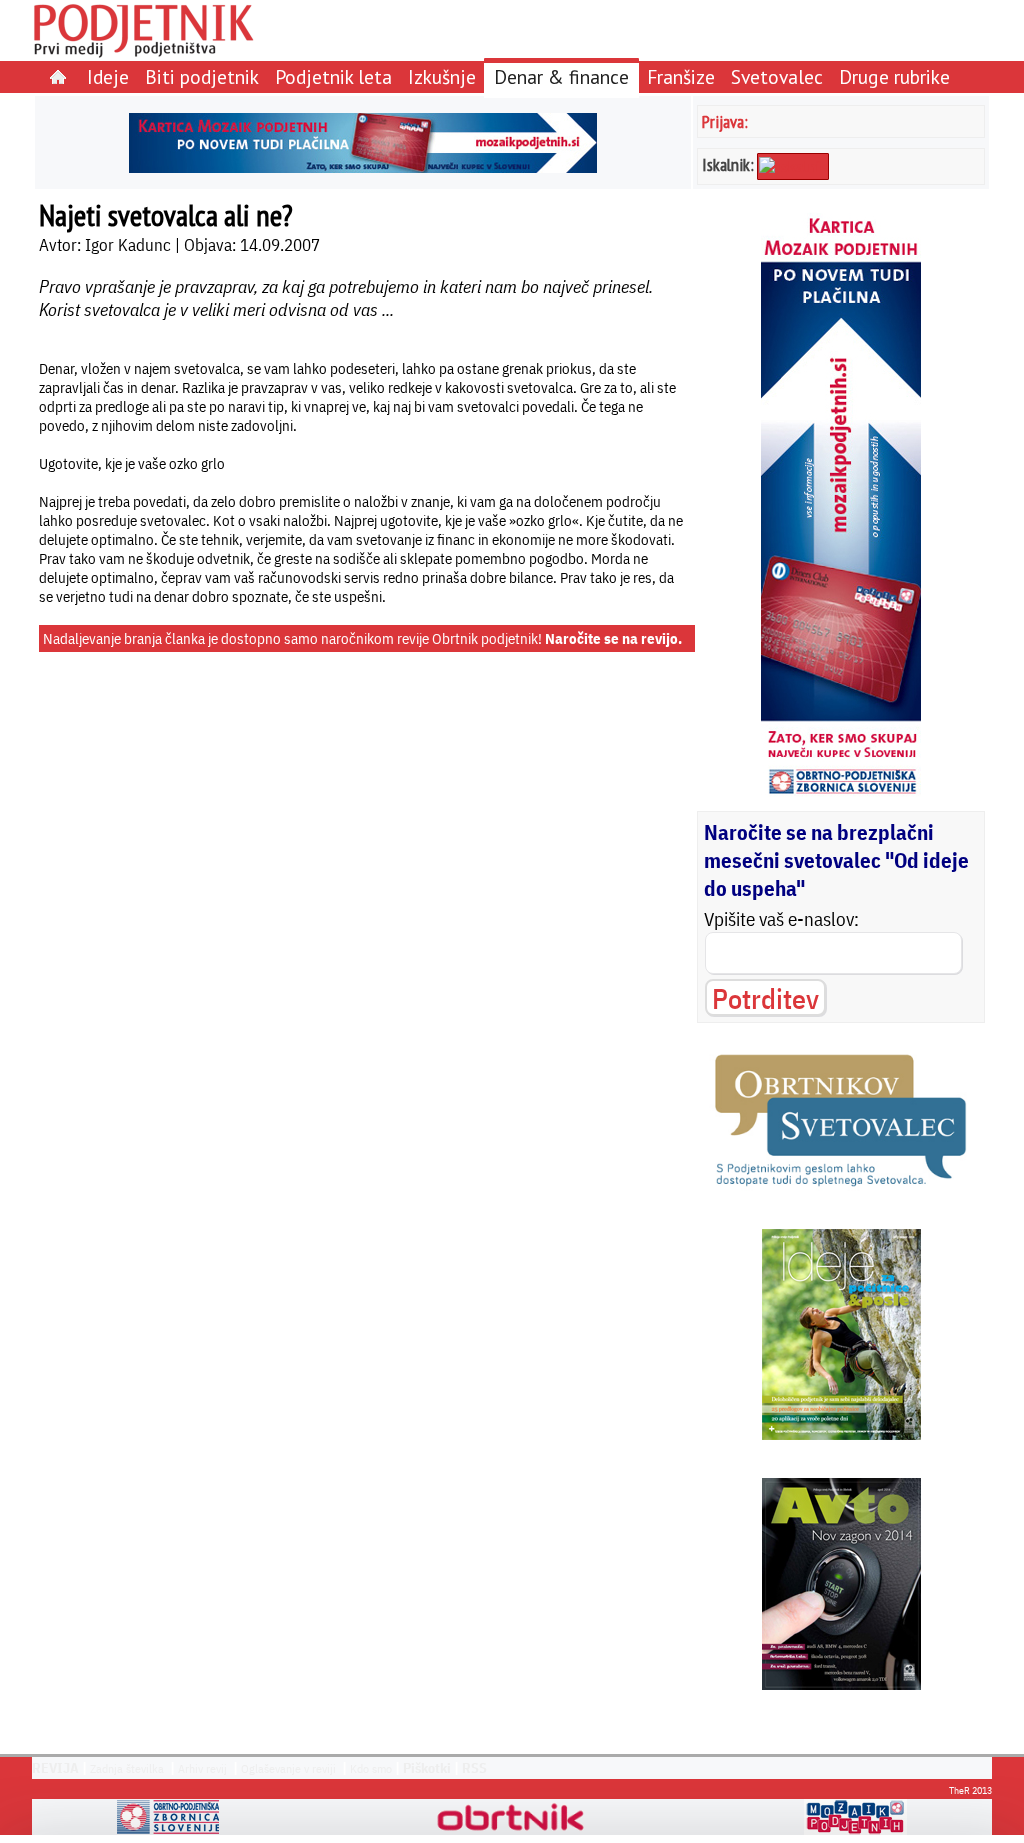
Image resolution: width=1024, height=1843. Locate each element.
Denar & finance (561, 76)
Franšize (681, 76)
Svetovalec (777, 76)
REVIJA (55, 1768)
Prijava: (725, 121)
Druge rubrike (894, 76)
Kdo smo (371, 1768)
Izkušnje (442, 76)
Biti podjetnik (202, 76)
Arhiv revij (202, 1768)
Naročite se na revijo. (613, 638)
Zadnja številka (127, 1768)
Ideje (108, 76)
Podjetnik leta (333, 76)
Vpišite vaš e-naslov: (781, 919)
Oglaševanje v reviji (288, 1768)
